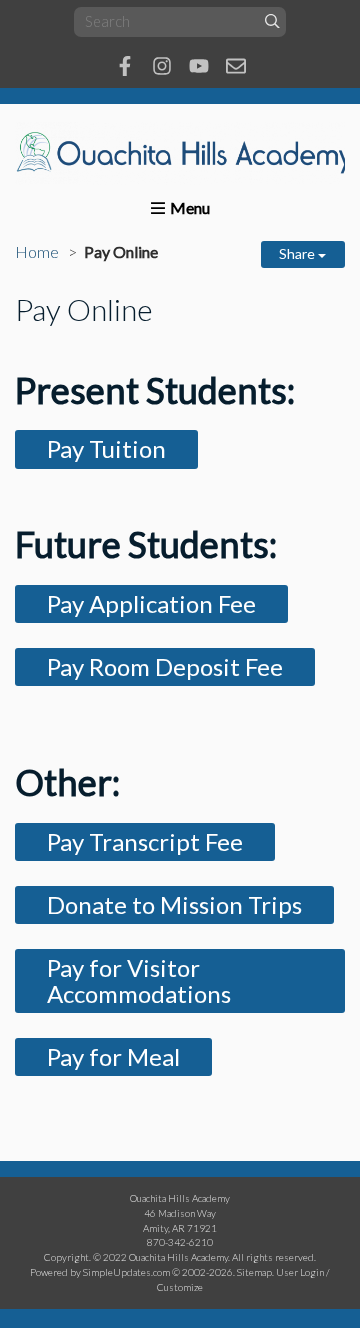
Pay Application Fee (151, 603)
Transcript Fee (166, 841)
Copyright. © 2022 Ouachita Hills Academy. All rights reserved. (180, 1257)
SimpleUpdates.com (126, 1272)
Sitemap (254, 1272)
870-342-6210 (180, 1242)
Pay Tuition (106, 448)
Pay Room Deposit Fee (165, 666)
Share (298, 253)
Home (37, 251)
